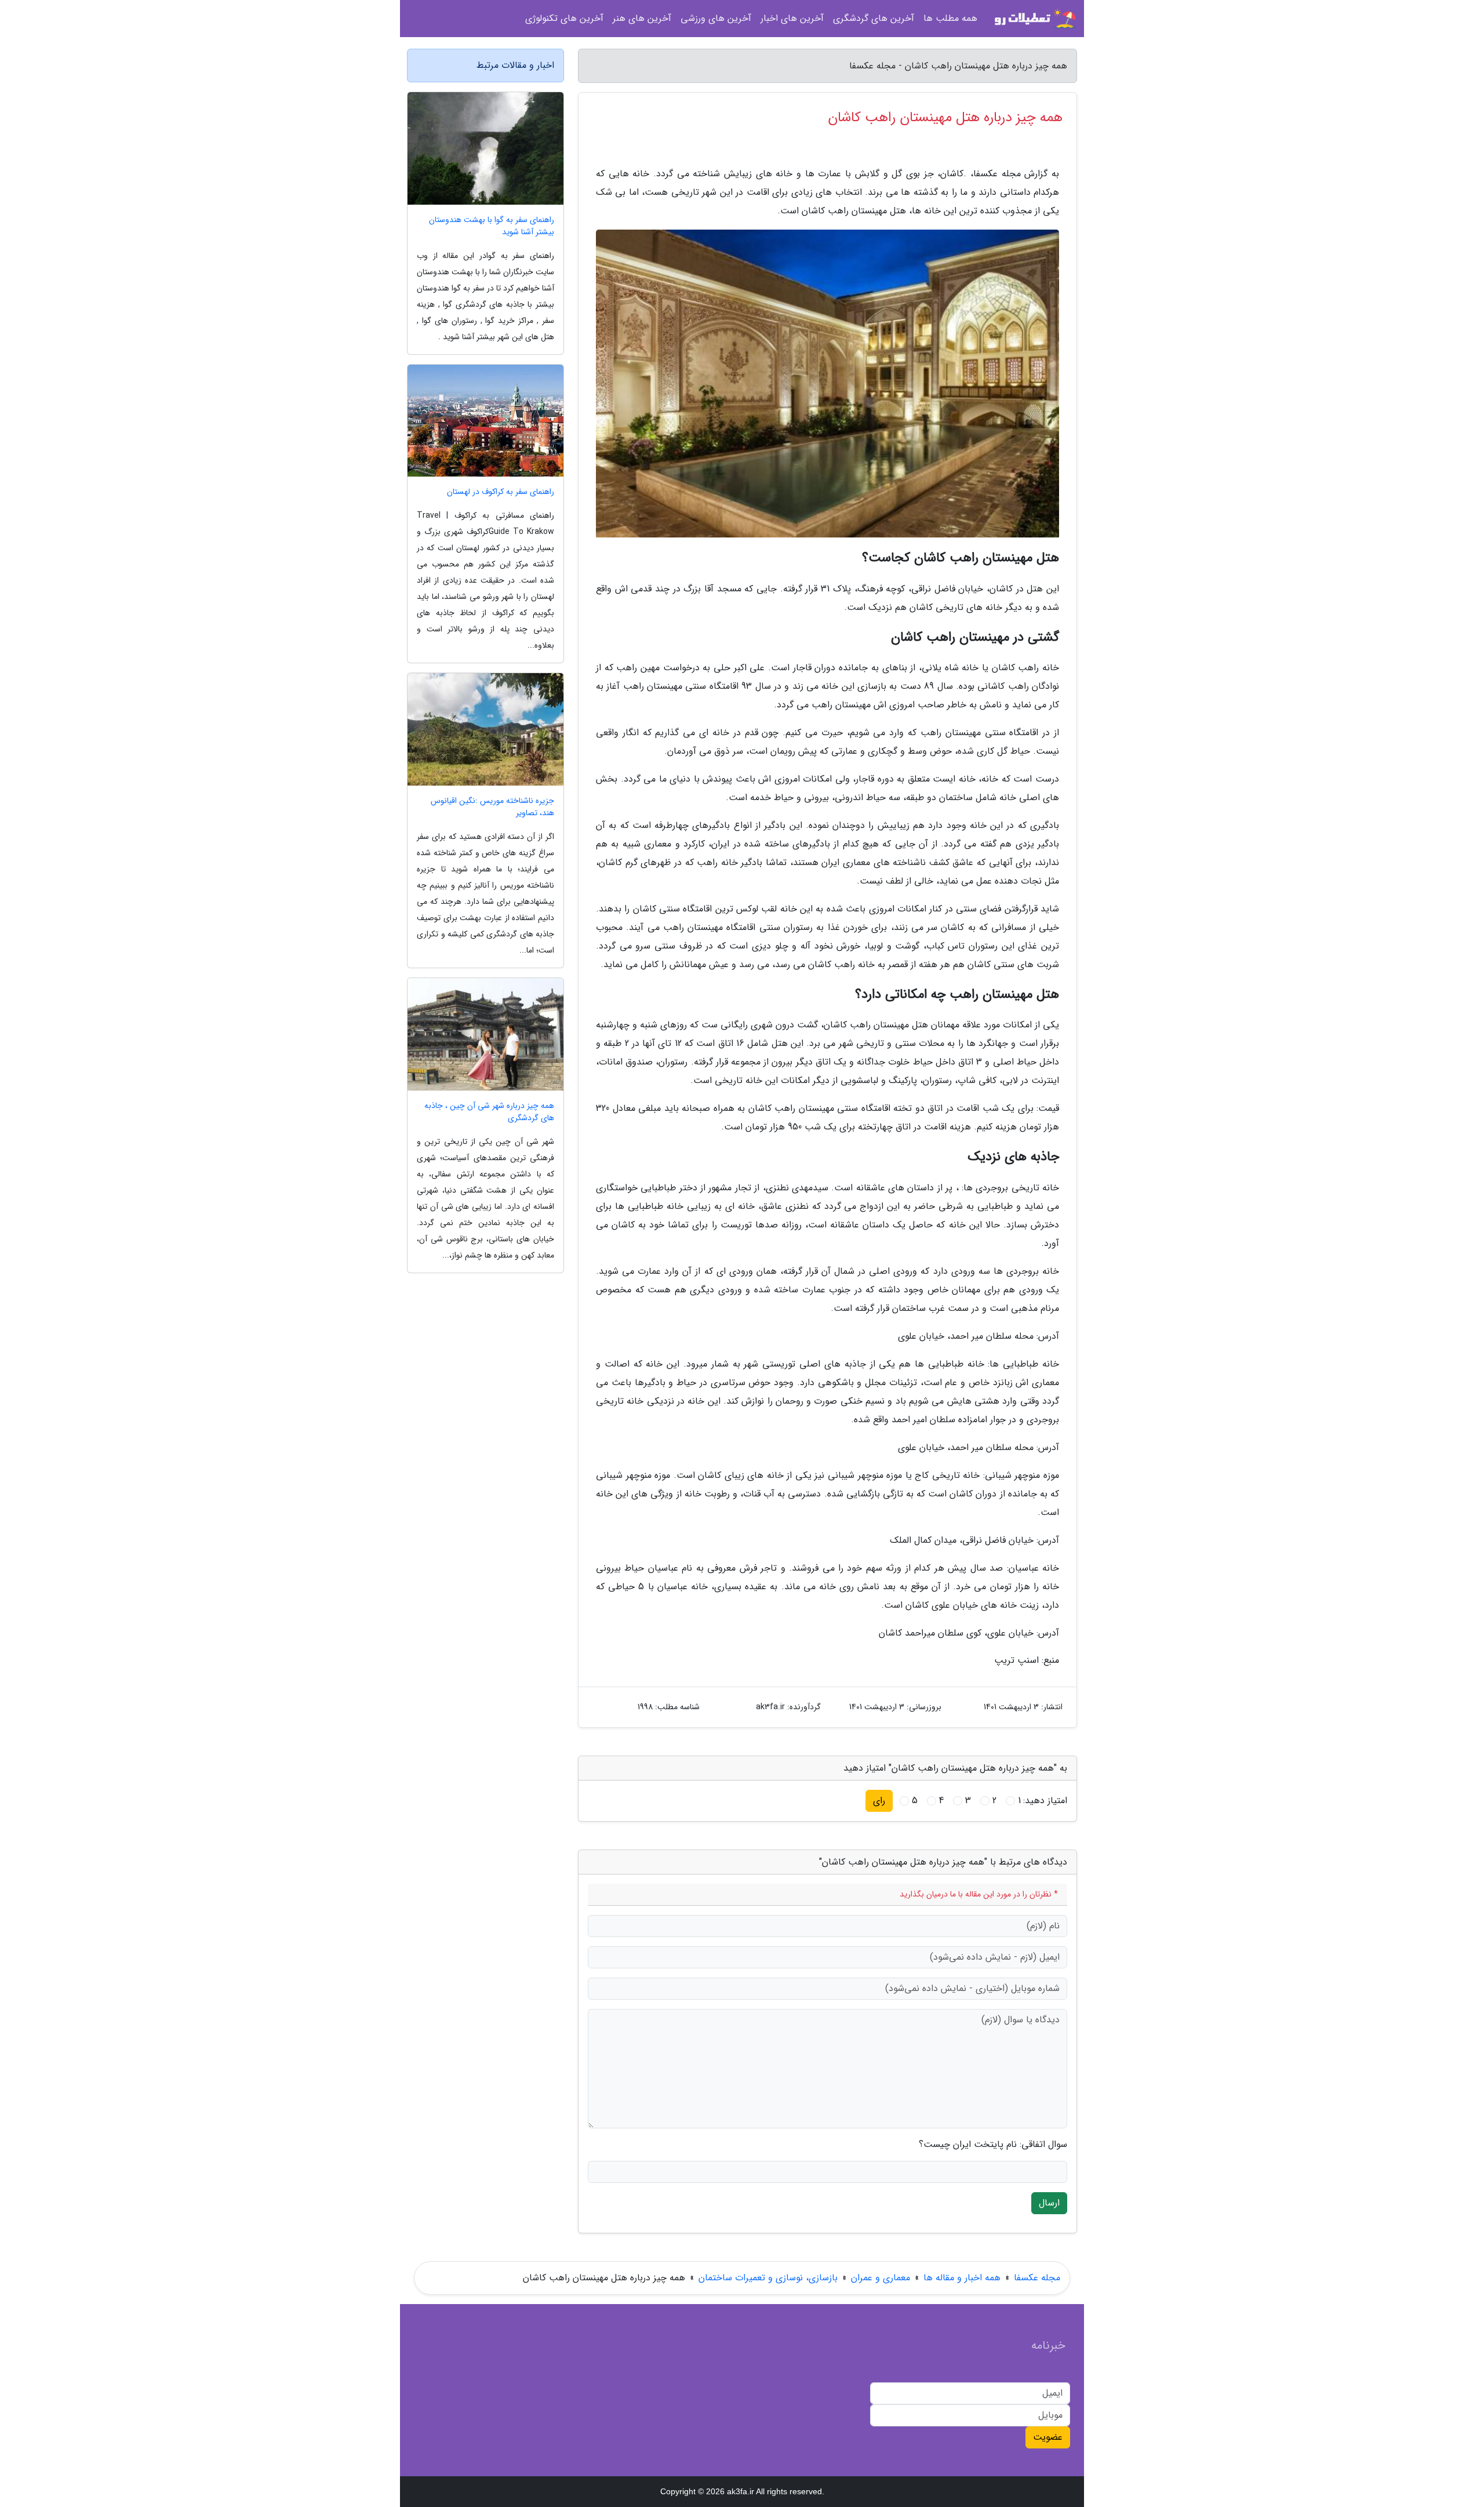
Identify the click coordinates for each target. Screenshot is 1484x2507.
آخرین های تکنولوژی (564, 18)
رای (879, 1801)
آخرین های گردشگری (874, 18)
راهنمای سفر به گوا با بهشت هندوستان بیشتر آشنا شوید (492, 226)
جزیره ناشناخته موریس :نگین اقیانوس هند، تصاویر (492, 807)
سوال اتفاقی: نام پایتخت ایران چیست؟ (993, 2145)
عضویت (1048, 2437)
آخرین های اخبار (792, 18)
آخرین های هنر (642, 18)
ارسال (1049, 2203)
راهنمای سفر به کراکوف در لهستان (501, 492)
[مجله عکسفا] (1034, 19)
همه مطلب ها (950, 18)
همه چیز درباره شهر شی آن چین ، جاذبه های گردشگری (489, 1112)
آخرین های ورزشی (716, 18)
